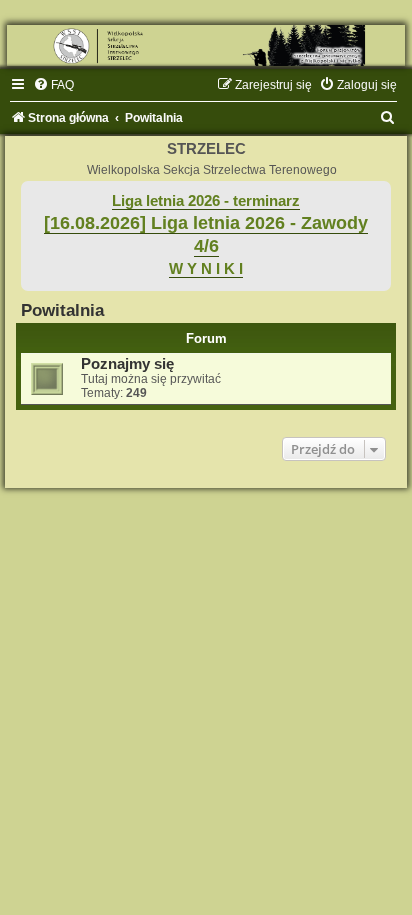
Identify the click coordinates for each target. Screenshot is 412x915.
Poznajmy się (127, 364)
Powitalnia (62, 310)
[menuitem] (53, 85)
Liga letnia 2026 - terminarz (206, 201)
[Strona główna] (206, 45)
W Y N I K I (206, 269)
